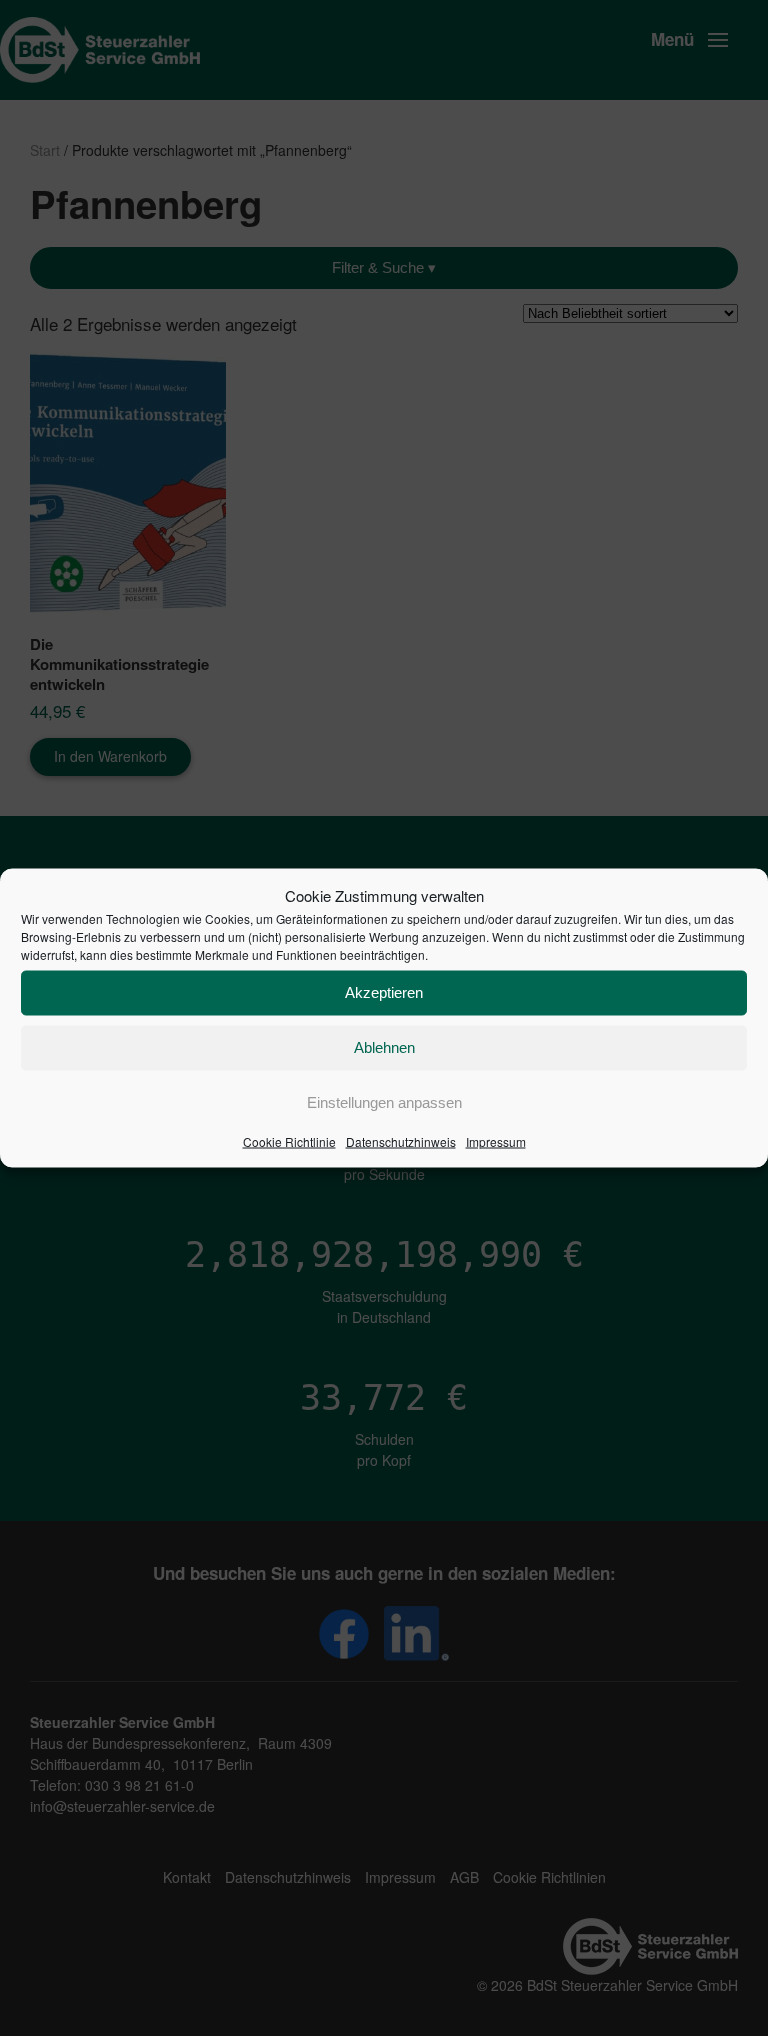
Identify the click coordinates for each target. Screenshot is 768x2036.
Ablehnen (384, 1047)
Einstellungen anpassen (384, 1102)
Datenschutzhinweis (401, 1140)
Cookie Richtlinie (289, 1140)
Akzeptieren (384, 992)
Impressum (496, 1140)
